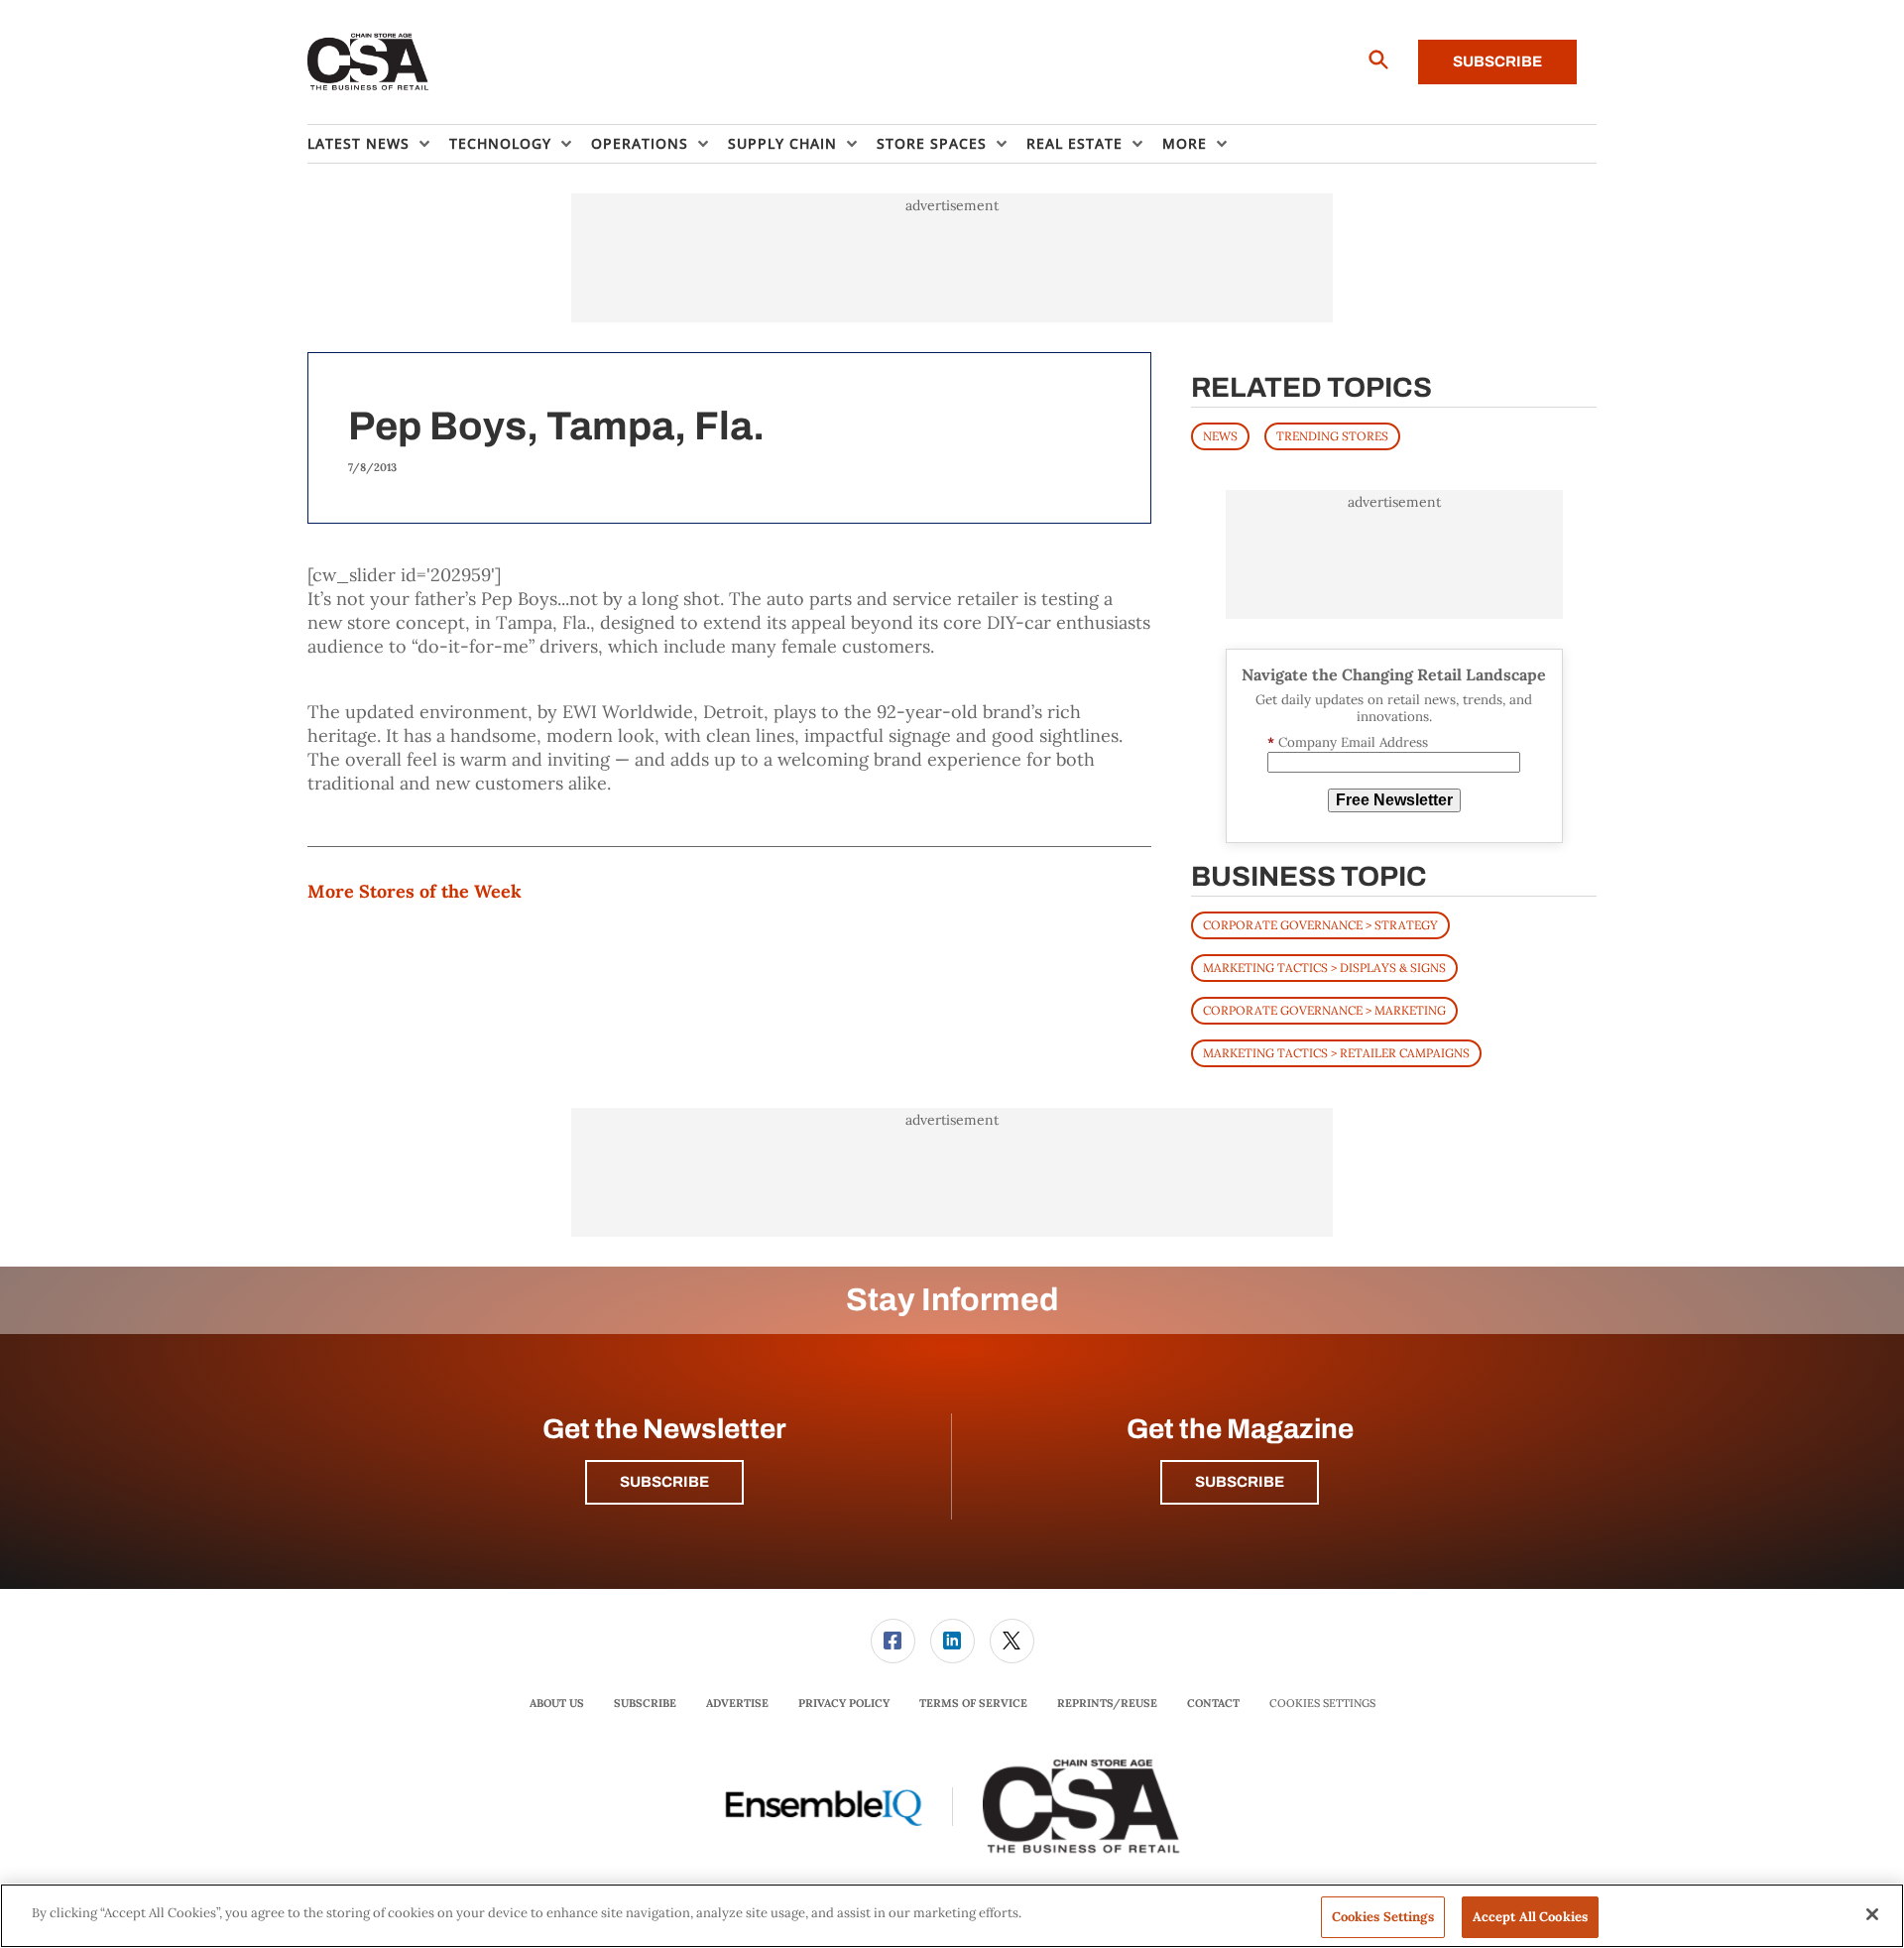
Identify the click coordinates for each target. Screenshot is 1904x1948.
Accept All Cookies (1530, 1917)
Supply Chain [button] (782, 143)
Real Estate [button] (1074, 143)
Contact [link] (1213, 1703)
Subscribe (1497, 61)
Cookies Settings (1322, 1704)
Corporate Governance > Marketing (1324, 1010)
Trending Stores (1332, 436)
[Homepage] (368, 62)
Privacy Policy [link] (844, 1703)
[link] (893, 1641)
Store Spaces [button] (932, 143)
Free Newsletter (1394, 800)
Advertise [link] (737, 1703)
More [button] (1185, 143)
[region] (952, 1916)
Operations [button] (640, 143)
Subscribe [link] (645, 1703)
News (1220, 436)
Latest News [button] (358, 143)
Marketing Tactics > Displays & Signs (1324, 968)
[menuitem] (378, 144)
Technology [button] (500, 143)
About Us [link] (557, 1703)
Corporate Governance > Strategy (1320, 925)
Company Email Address (1348, 742)
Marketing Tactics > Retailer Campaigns (1336, 1053)
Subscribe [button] (664, 1482)
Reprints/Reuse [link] (1107, 1703)
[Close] (1872, 1914)
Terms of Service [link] (973, 1703)
